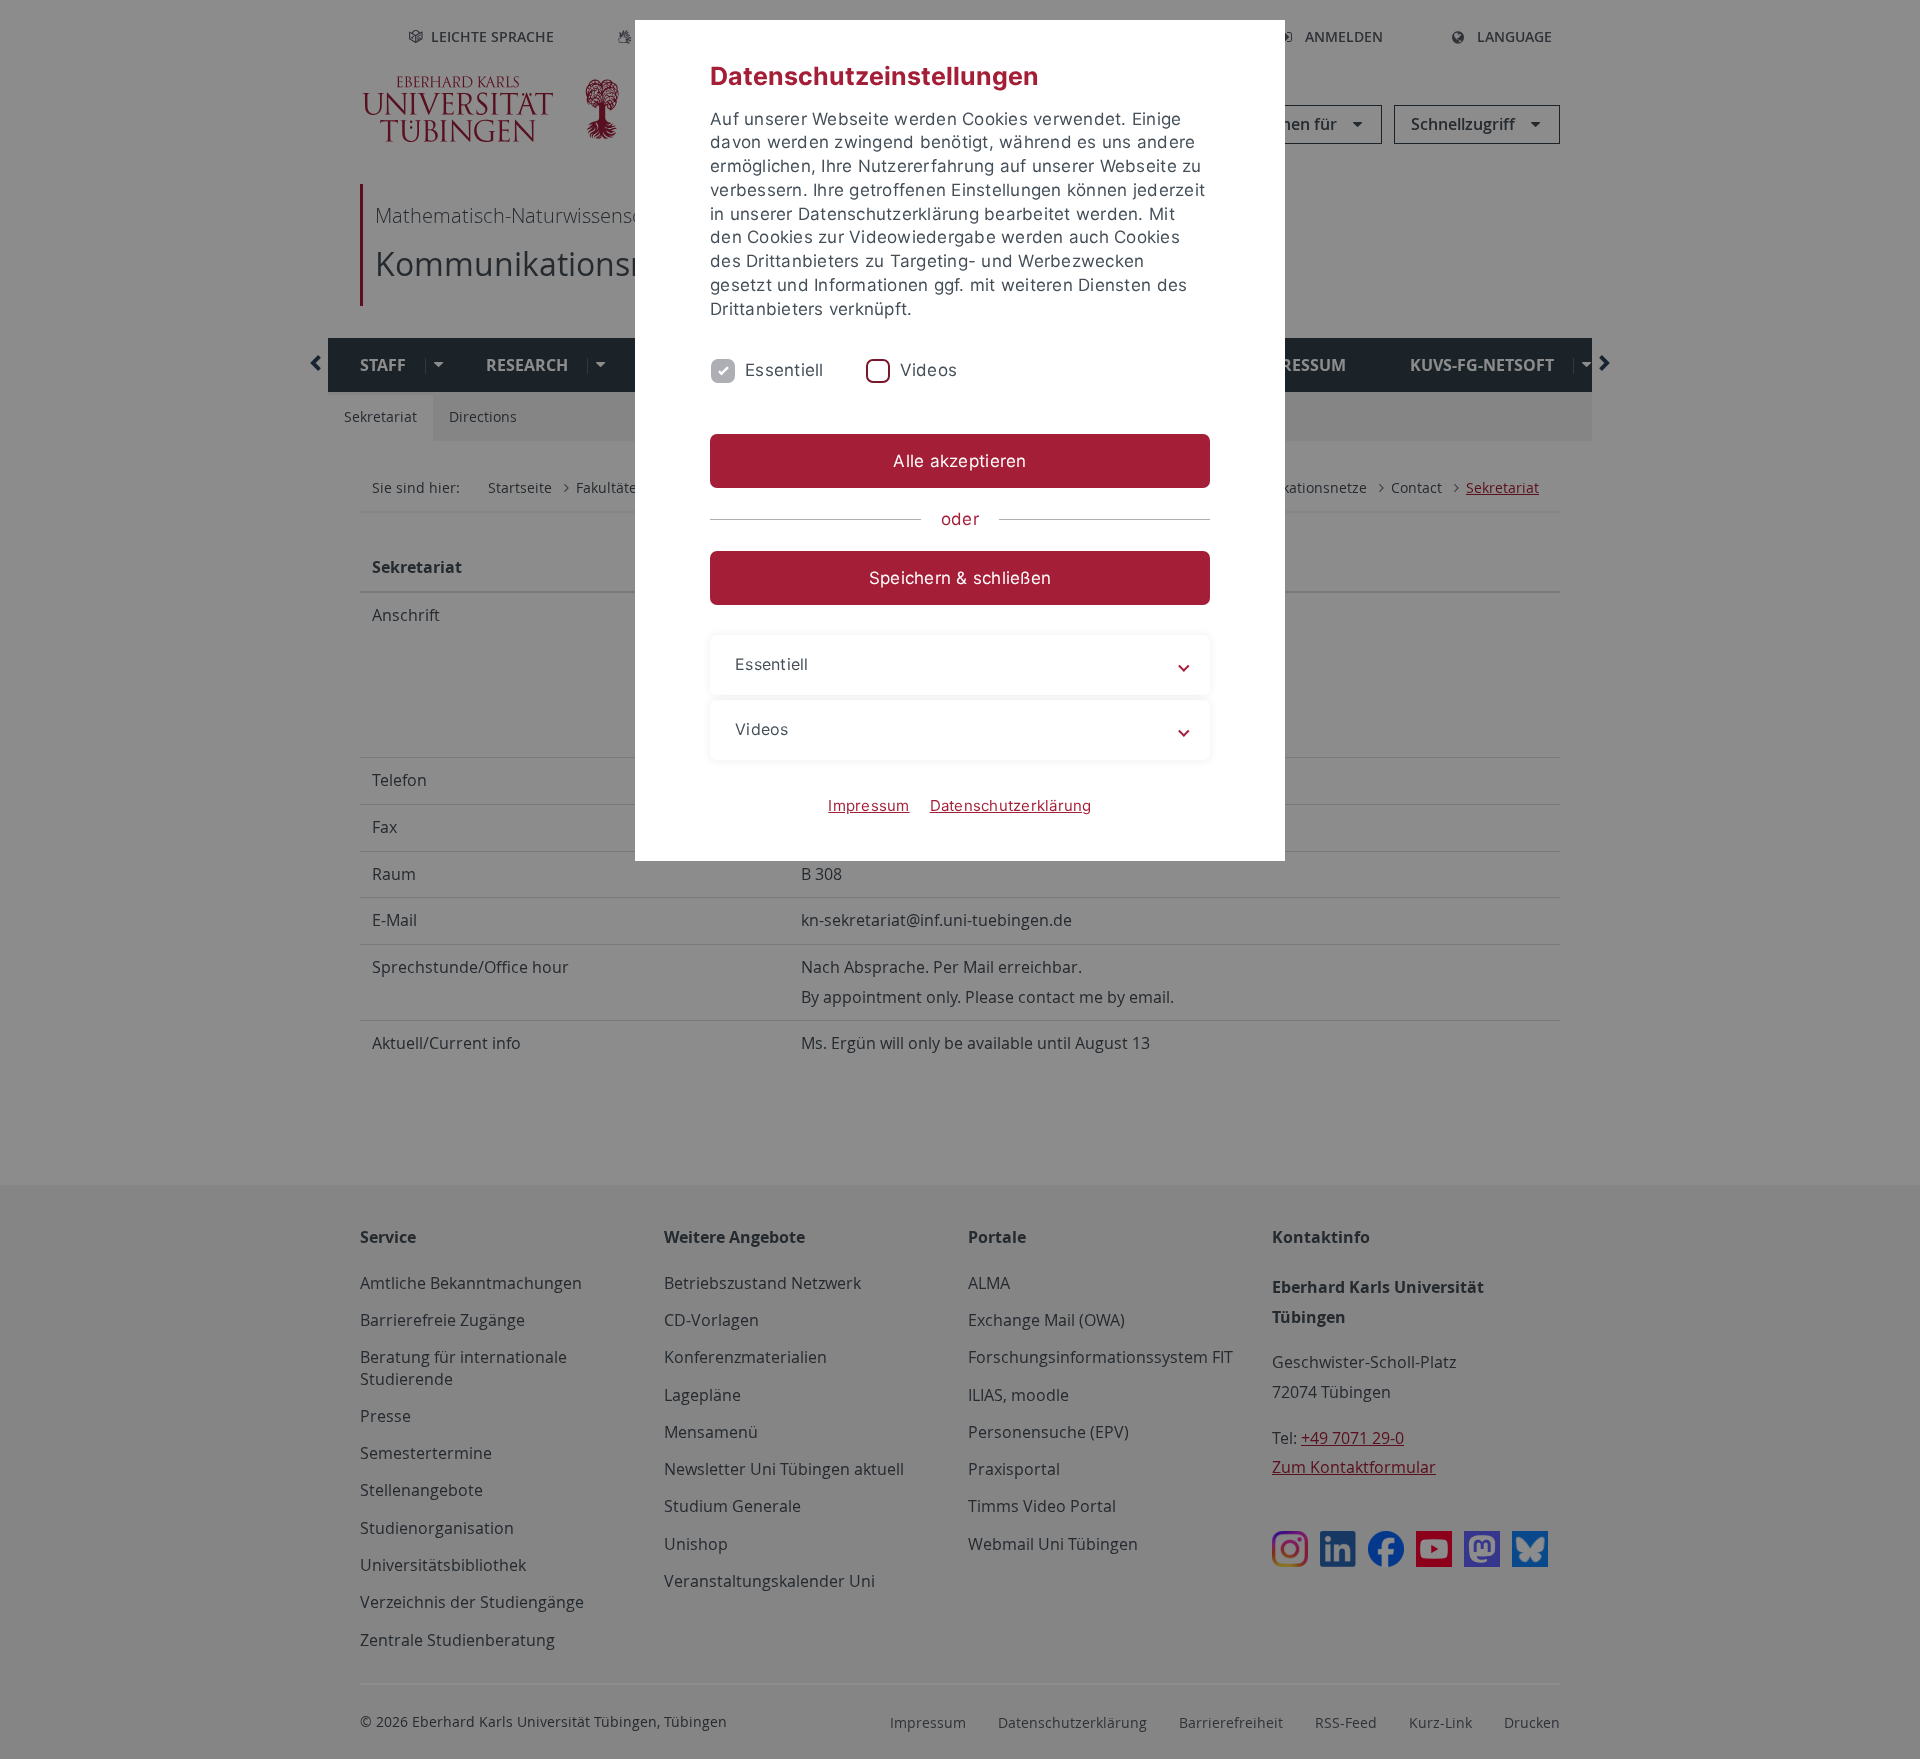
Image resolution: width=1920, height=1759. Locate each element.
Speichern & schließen (960, 578)
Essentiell (784, 370)
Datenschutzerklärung (1011, 805)
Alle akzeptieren (959, 461)
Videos (929, 370)
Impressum (868, 805)
